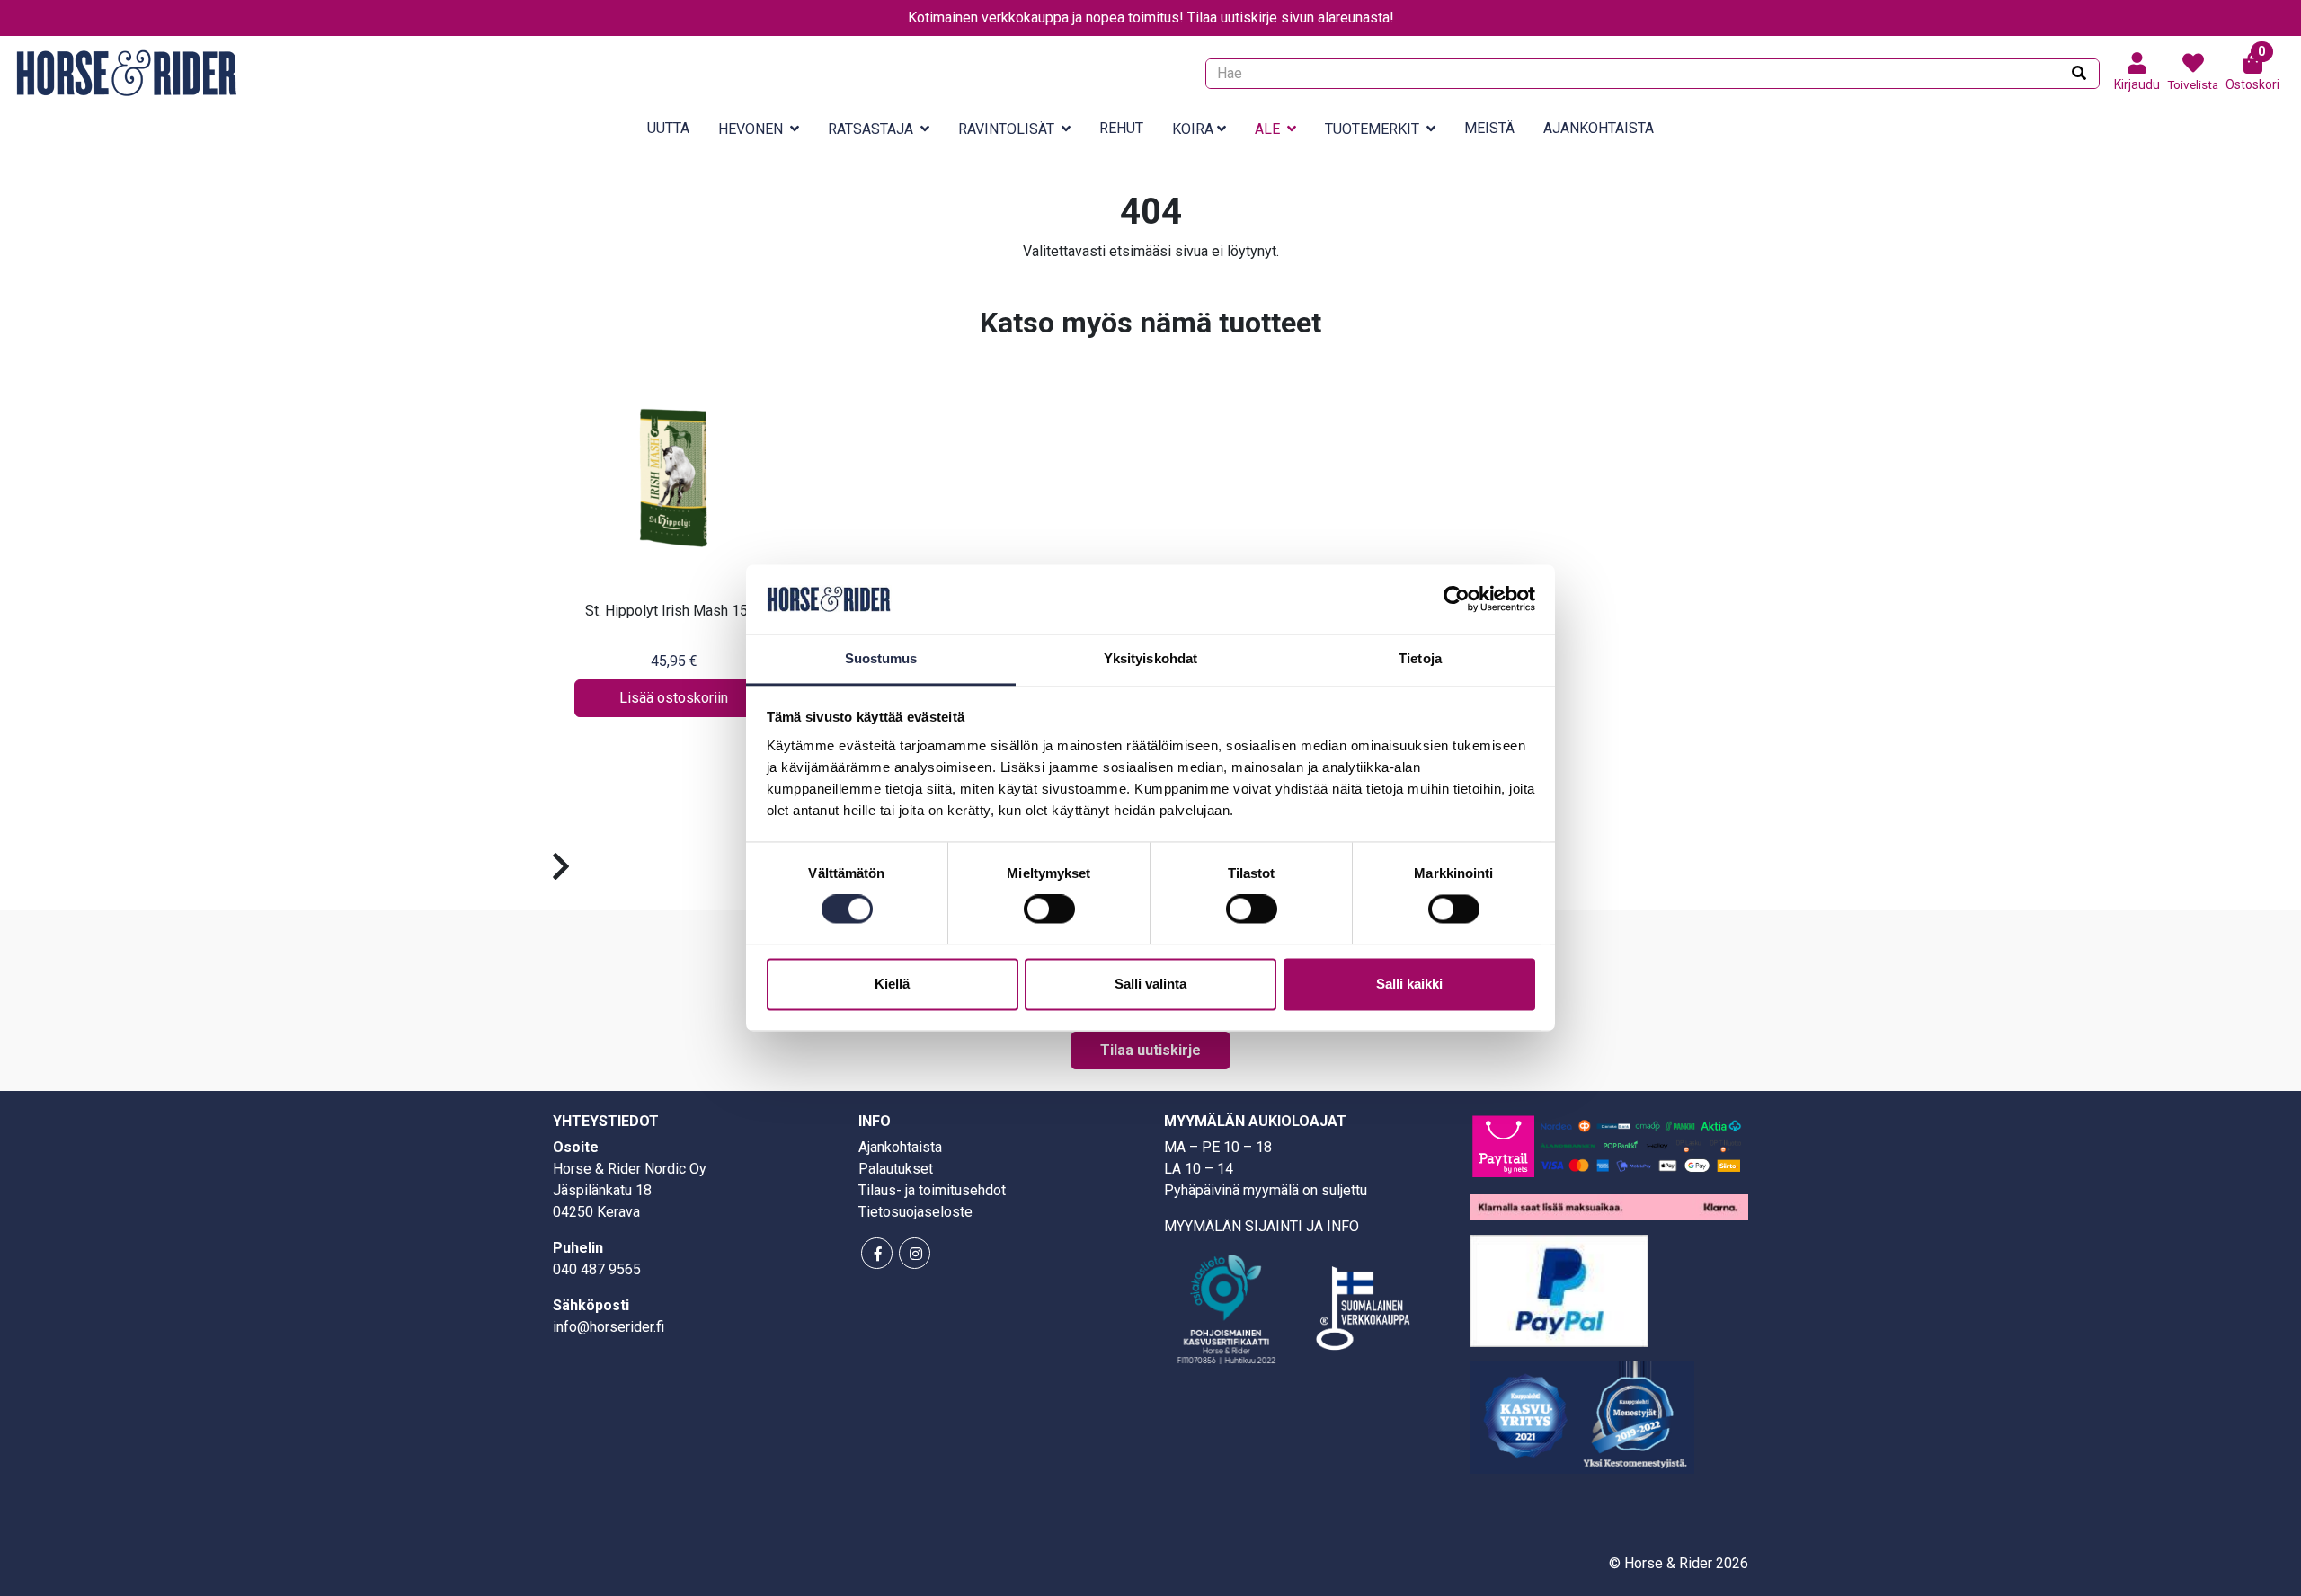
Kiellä (892, 984)
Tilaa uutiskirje (1150, 1050)
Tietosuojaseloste (915, 1212)
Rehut (1121, 128)
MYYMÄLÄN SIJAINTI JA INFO (1262, 1226)
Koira (1193, 129)
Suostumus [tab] (881, 658)
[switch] (1049, 909)
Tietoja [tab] (1420, 658)
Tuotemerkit (1372, 129)
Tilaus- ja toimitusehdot (932, 1190)
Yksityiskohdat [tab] (1150, 658)
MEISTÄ (1489, 128)
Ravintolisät (1006, 129)
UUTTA (668, 128)
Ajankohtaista (1599, 128)
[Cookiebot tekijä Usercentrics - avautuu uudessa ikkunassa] (1457, 599)
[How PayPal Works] (1559, 1289)
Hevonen (751, 129)
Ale (1267, 129)
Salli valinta (1150, 984)
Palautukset (896, 1169)
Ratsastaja (871, 129)
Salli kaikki (1409, 984)
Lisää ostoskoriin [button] (674, 698)
